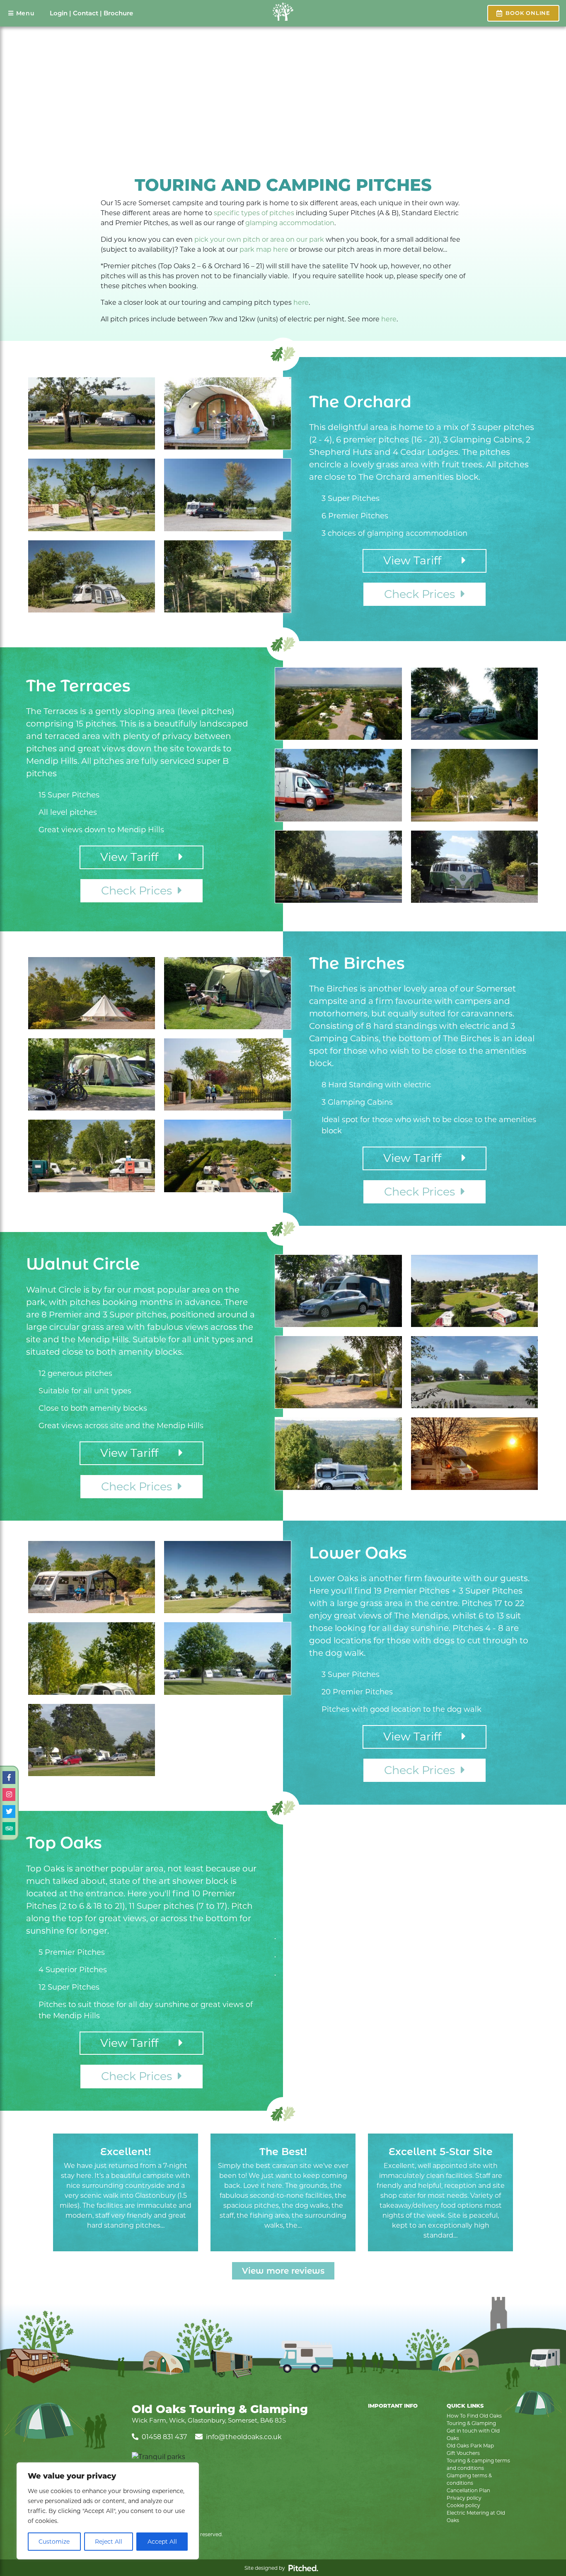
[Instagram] (9, 1795)
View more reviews (283, 2271)
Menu (25, 13)
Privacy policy (464, 2498)
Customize (54, 2542)
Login (59, 13)
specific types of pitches (254, 213)
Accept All (162, 2542)
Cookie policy (463, 2505)
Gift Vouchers (463, 2453)
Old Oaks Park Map (470, 2446)
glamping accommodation (290, 223)
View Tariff (422, 560)
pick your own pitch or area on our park (259, 239)
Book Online (528, 13)
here (301, 303)
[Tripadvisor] (9, 1829)
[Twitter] (9, 1812)
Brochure (118, 13)
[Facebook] (9, 1778)
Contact (86, 13)
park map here (264, 249)
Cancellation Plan (468, 2490)
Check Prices (422, 594)
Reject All (109, 2542)
